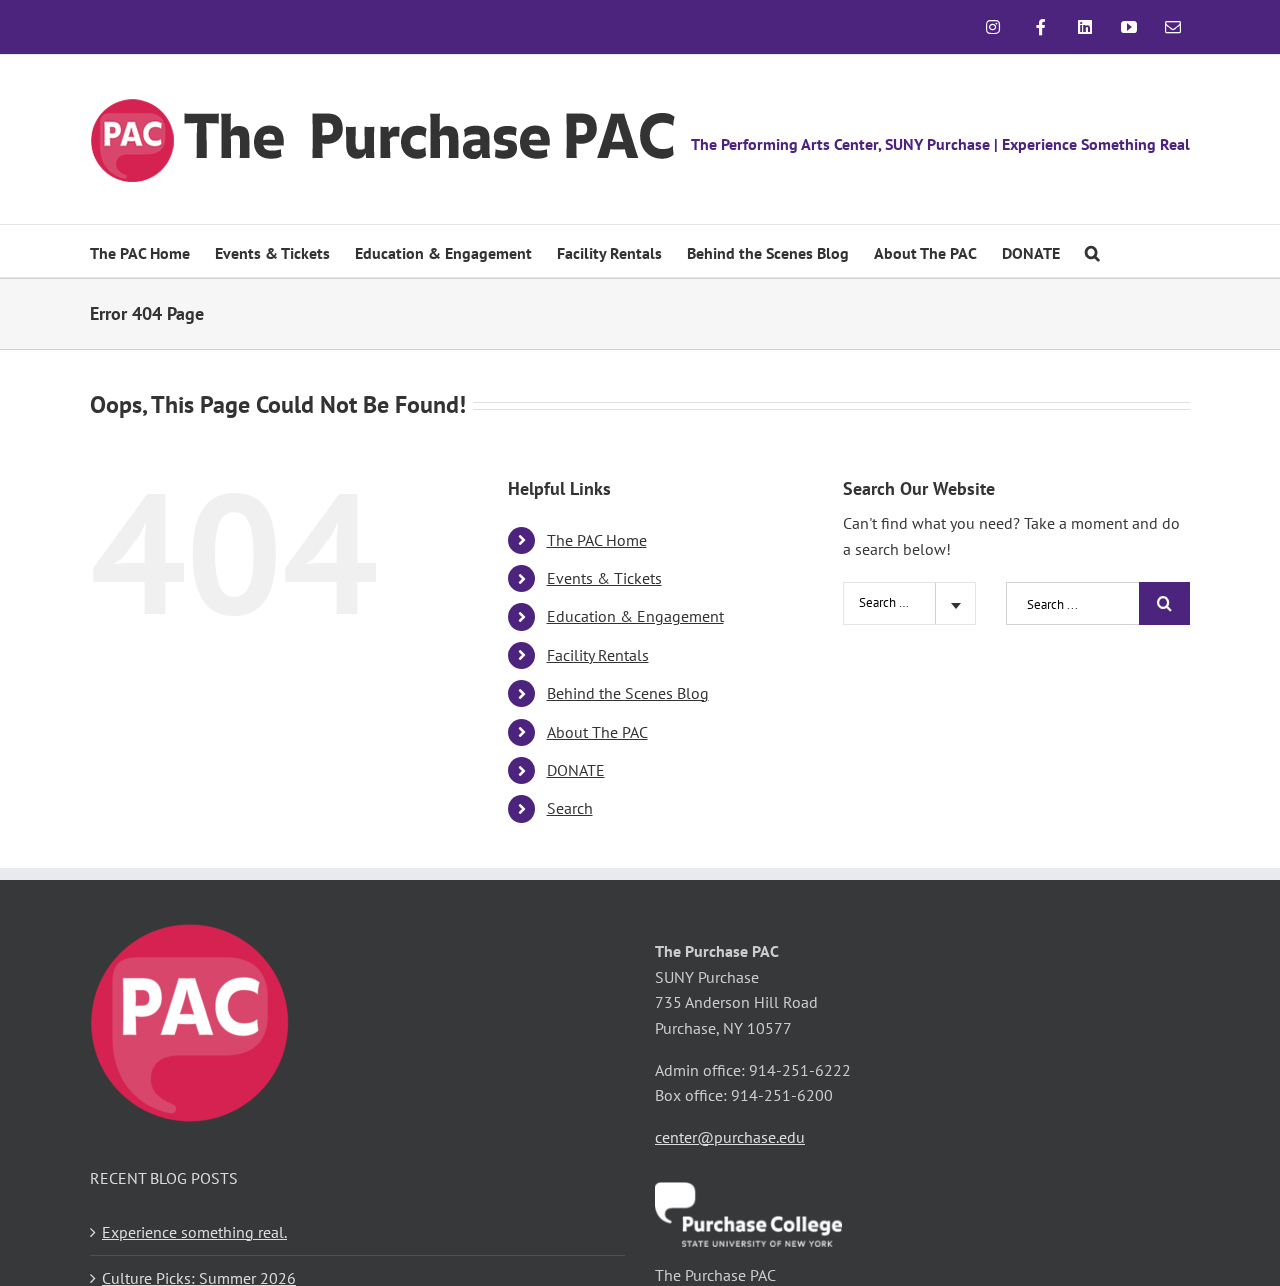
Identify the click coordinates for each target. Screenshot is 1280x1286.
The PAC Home (597, 540)
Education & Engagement (635, 616)
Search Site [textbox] (889, 602)
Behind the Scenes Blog (628, 693)
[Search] (1092, 251)
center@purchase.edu (730, 1137)
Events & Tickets (604, 578)
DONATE (576, 770)
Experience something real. (194, 1232)
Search (570, 808)
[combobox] (909, 603)
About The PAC (597, 732)
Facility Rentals (598, 655)
